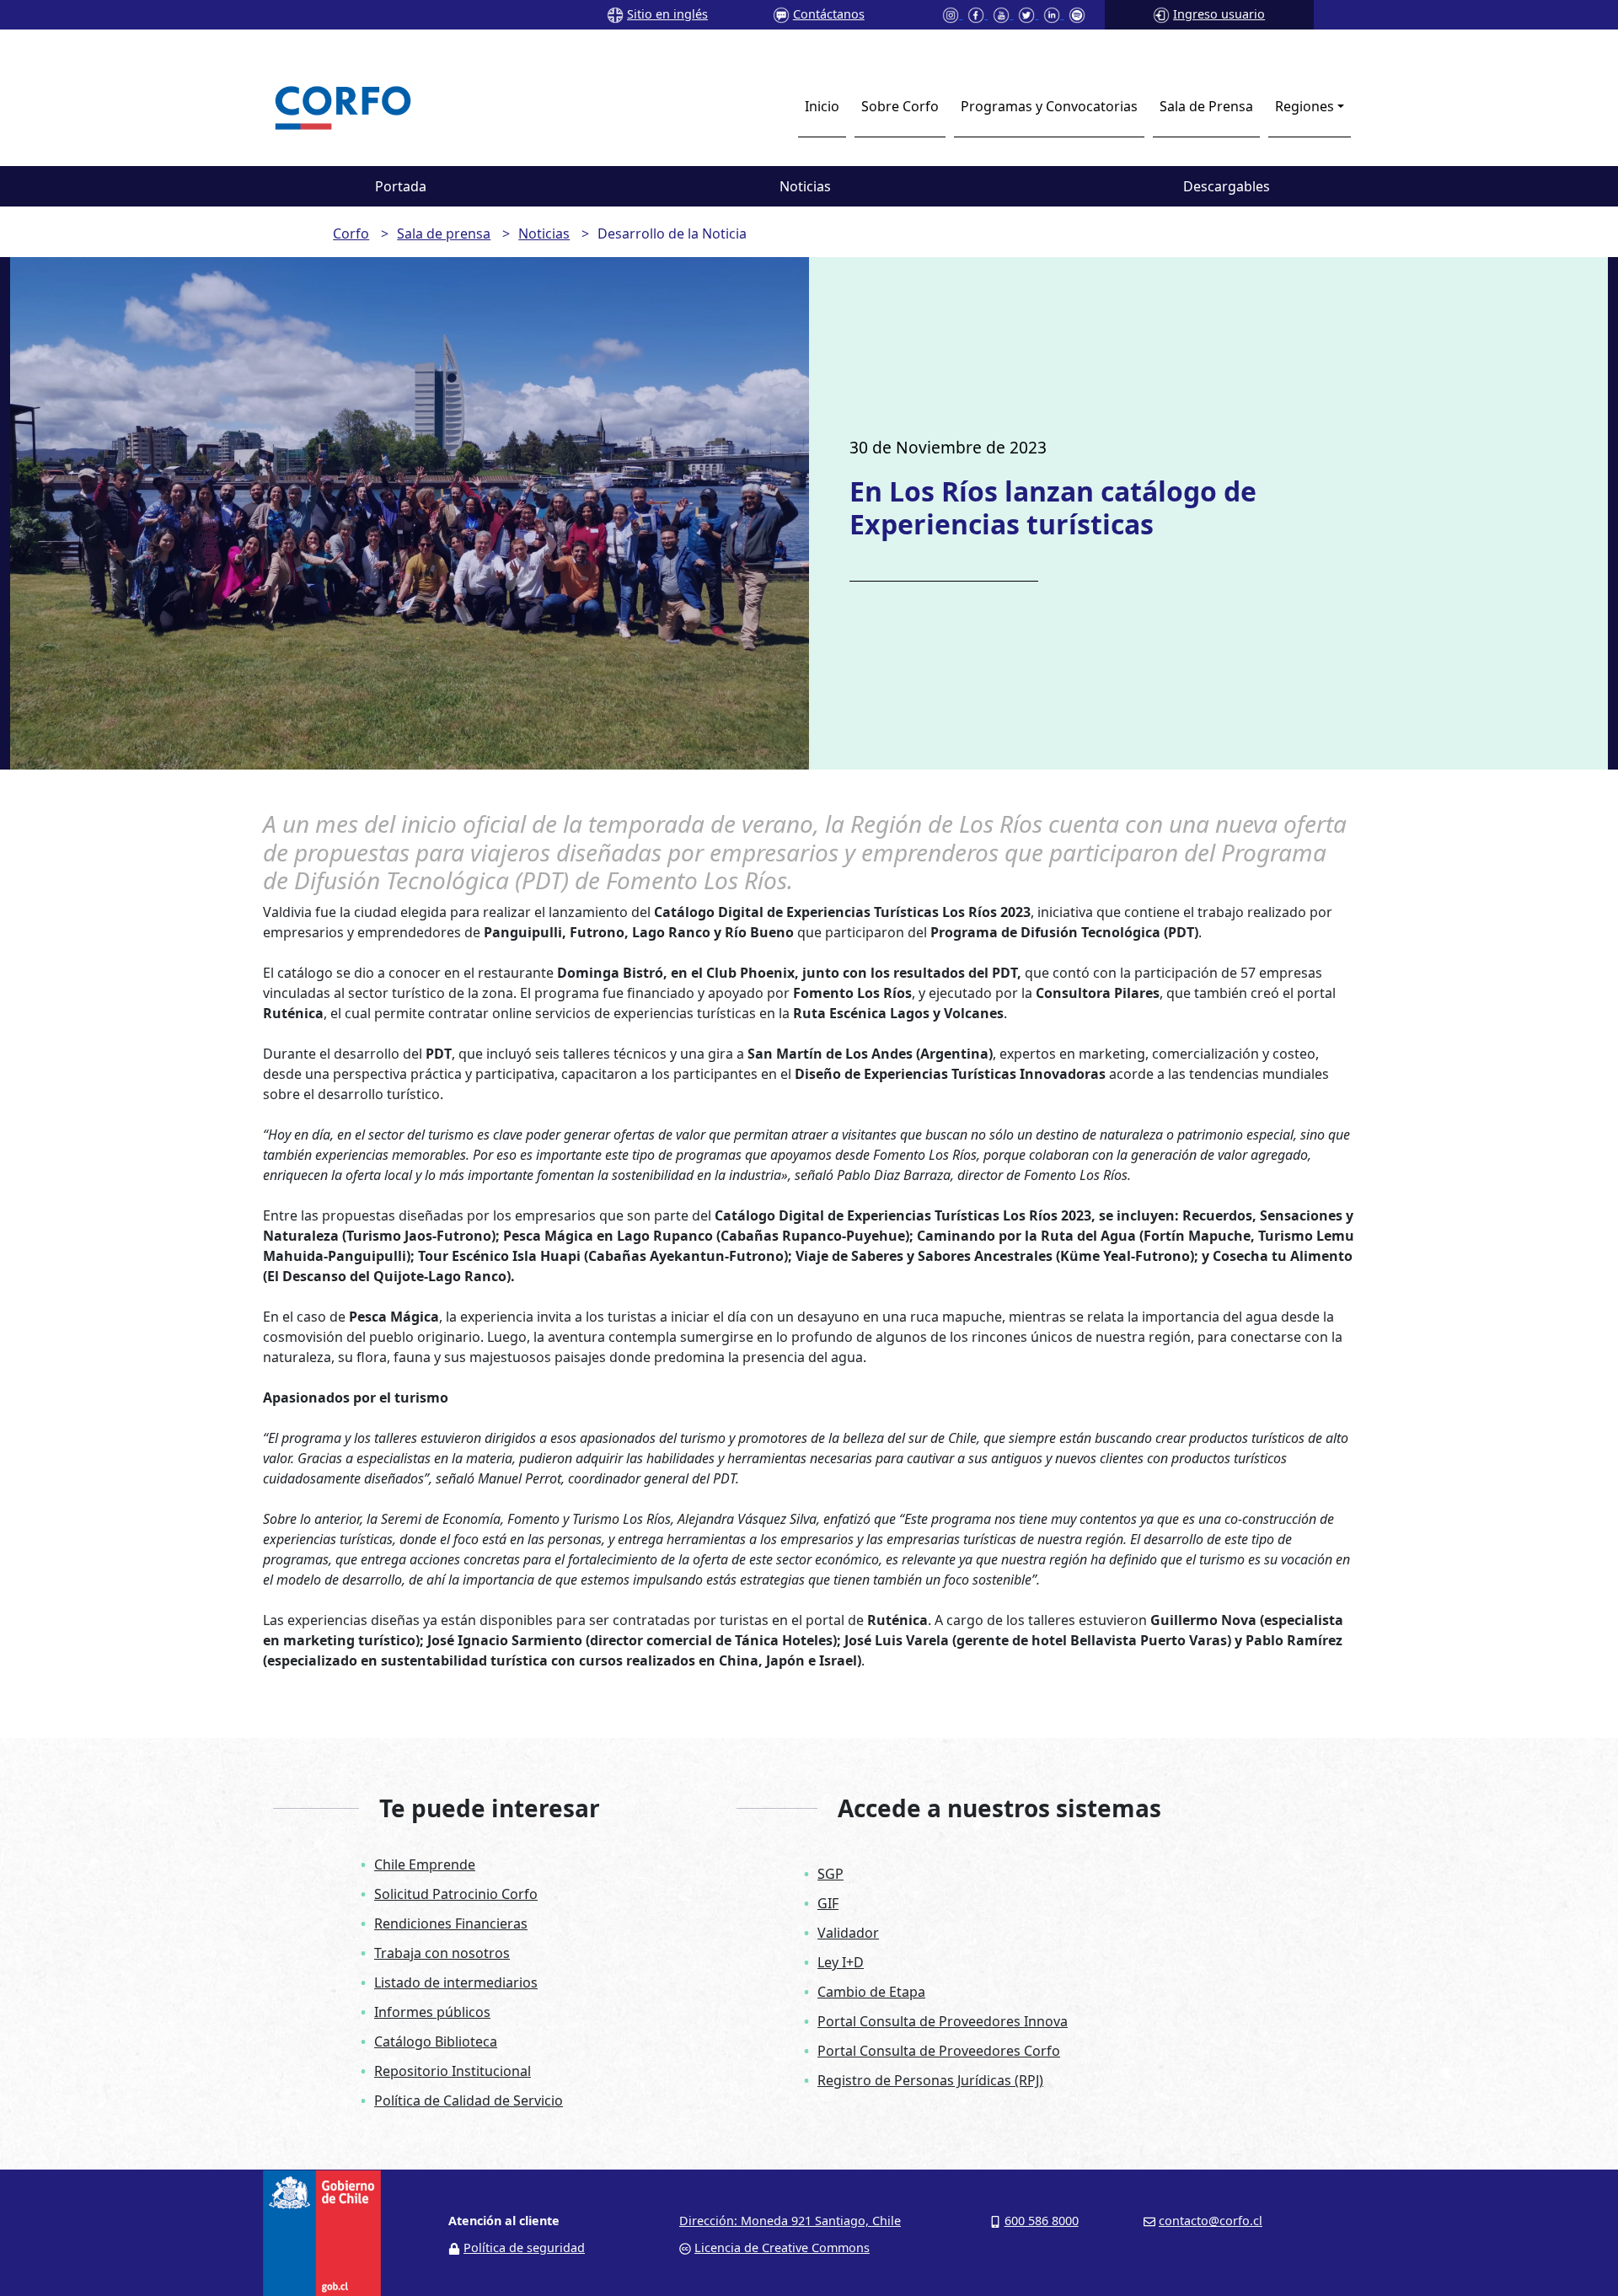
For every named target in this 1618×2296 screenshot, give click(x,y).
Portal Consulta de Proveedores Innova (943, 2021)
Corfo (351, 233)
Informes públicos (432, 2012)
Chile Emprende (425, 1864)
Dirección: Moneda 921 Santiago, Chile (790, 2221)
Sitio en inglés (667, 14)
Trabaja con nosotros (442, 1953)
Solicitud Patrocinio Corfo (456, 1894)
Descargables (1227, 186)
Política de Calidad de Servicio (469, 2100)
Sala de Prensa (1206, 106)
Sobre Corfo (900, 106)
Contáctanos (829, 14)
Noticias (805, 186)
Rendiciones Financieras (451, 1923)
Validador (848, 1933)
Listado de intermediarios (456, 1982)
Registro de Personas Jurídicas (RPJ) (930, 2080)
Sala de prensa (444, 233)
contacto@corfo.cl (1211, 2221)
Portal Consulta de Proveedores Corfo (939, 2051)
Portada (401, 186)
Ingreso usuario (1219, 14)
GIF (828, 1903)
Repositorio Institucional (453, 2071)
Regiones (1305, 106)
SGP (830, 1874)
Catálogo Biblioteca (436, 2041)
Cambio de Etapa (871, 1992)
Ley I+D (841, 1962)
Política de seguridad (524, 2248)
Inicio (822, 106)
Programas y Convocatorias (1049, 106)
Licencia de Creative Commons (782, 2248)
